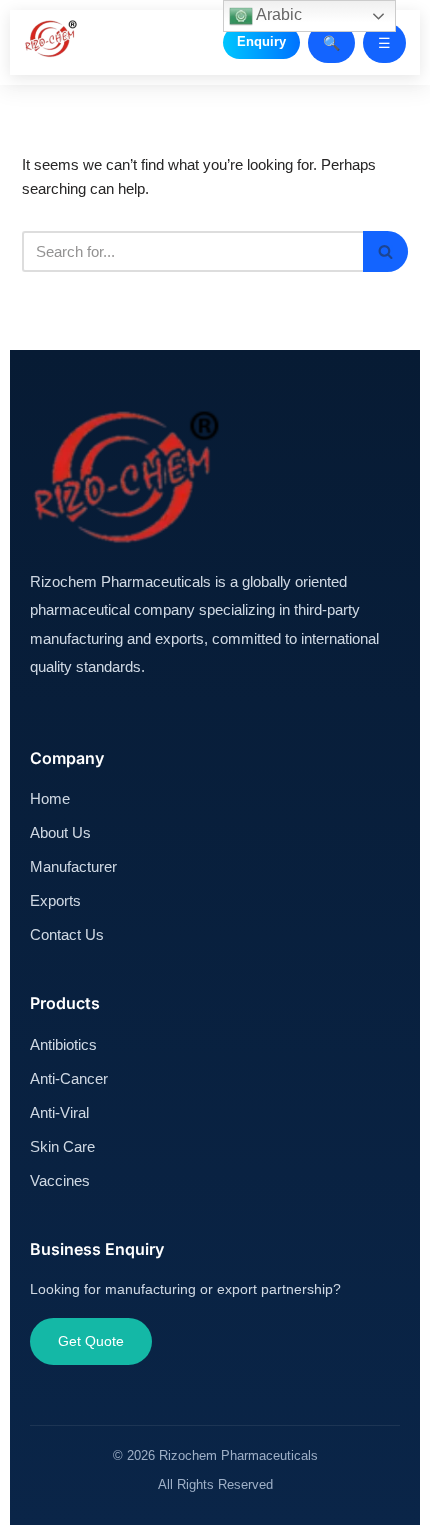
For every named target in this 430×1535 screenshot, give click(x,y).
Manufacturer (73, 866)
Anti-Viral (59, 1112)
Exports (55, 900)
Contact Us (67, 934)
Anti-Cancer (69, 1078)
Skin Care (62, 1146)
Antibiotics (63, 1044)
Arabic (277, 14)
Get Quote (91, 1341)
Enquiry (261, 41)
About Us (60, 832)
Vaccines (60, 1180)
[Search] (385, 251)
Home (50, 798)
